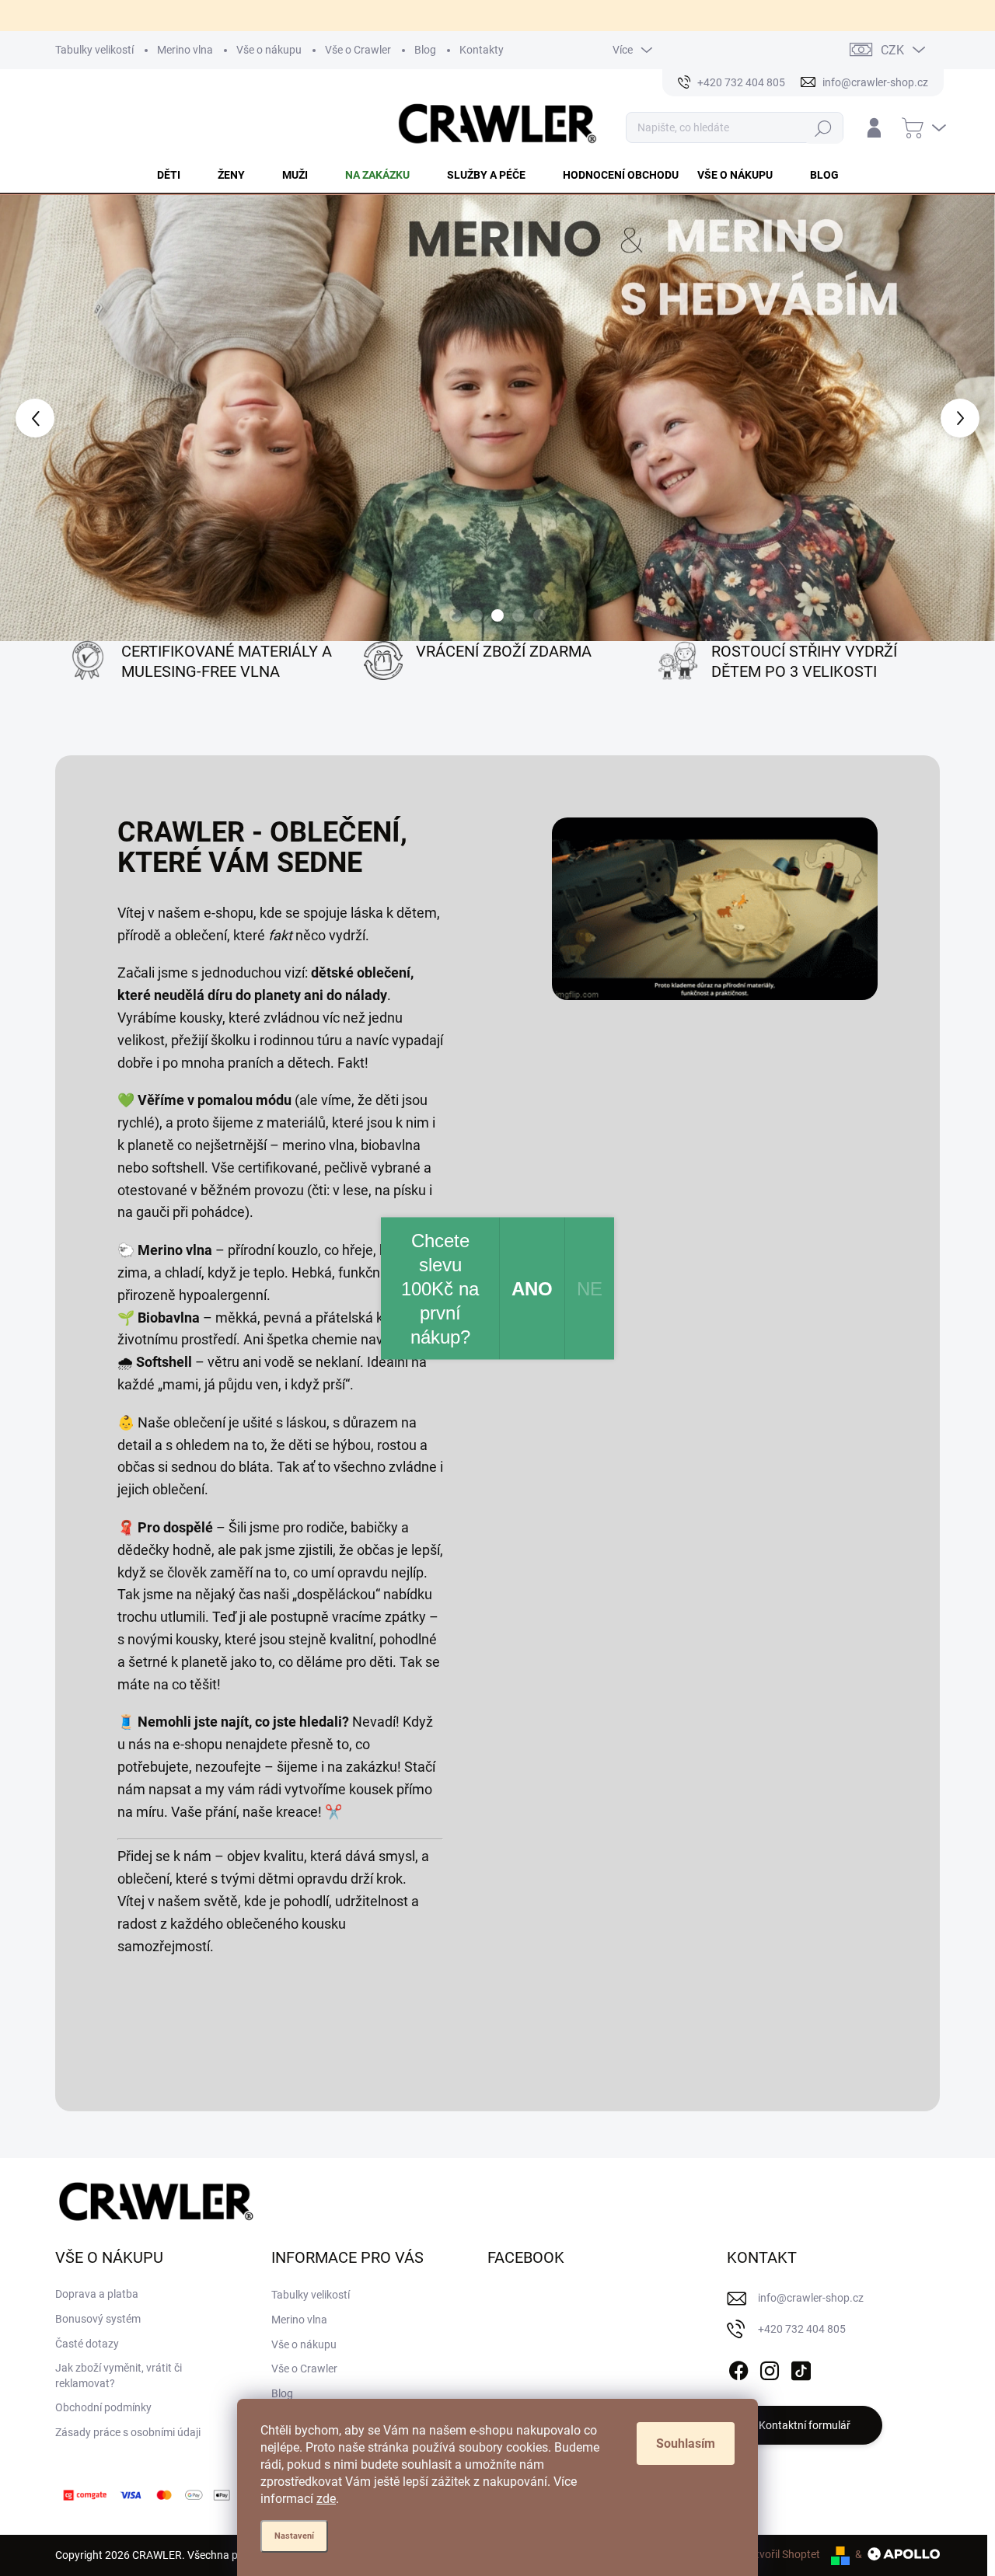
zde (326, 2499)
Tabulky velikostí (94, 50)
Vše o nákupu (269, 50)
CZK (892, 50)
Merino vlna (185, 50)
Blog (425, 50)
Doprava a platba (97, 2294)
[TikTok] (801, 2369)
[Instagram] (770, 2369)
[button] (40, 418)
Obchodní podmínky (103, 2407)
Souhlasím (686, 2444)
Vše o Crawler (358, 50)
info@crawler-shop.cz (811, 2298)
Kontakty (482, 50)
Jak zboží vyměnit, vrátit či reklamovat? (119, 2376)
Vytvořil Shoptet (782, 2554)
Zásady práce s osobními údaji (128, 2432)
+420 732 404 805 (802, 2329)
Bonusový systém (98, 2319)
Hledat (824, 128)
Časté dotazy (87, 2344)
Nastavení (294, 2536)
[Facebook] (738, 2369)
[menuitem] (178, 175)
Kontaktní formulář (805, 2425)
